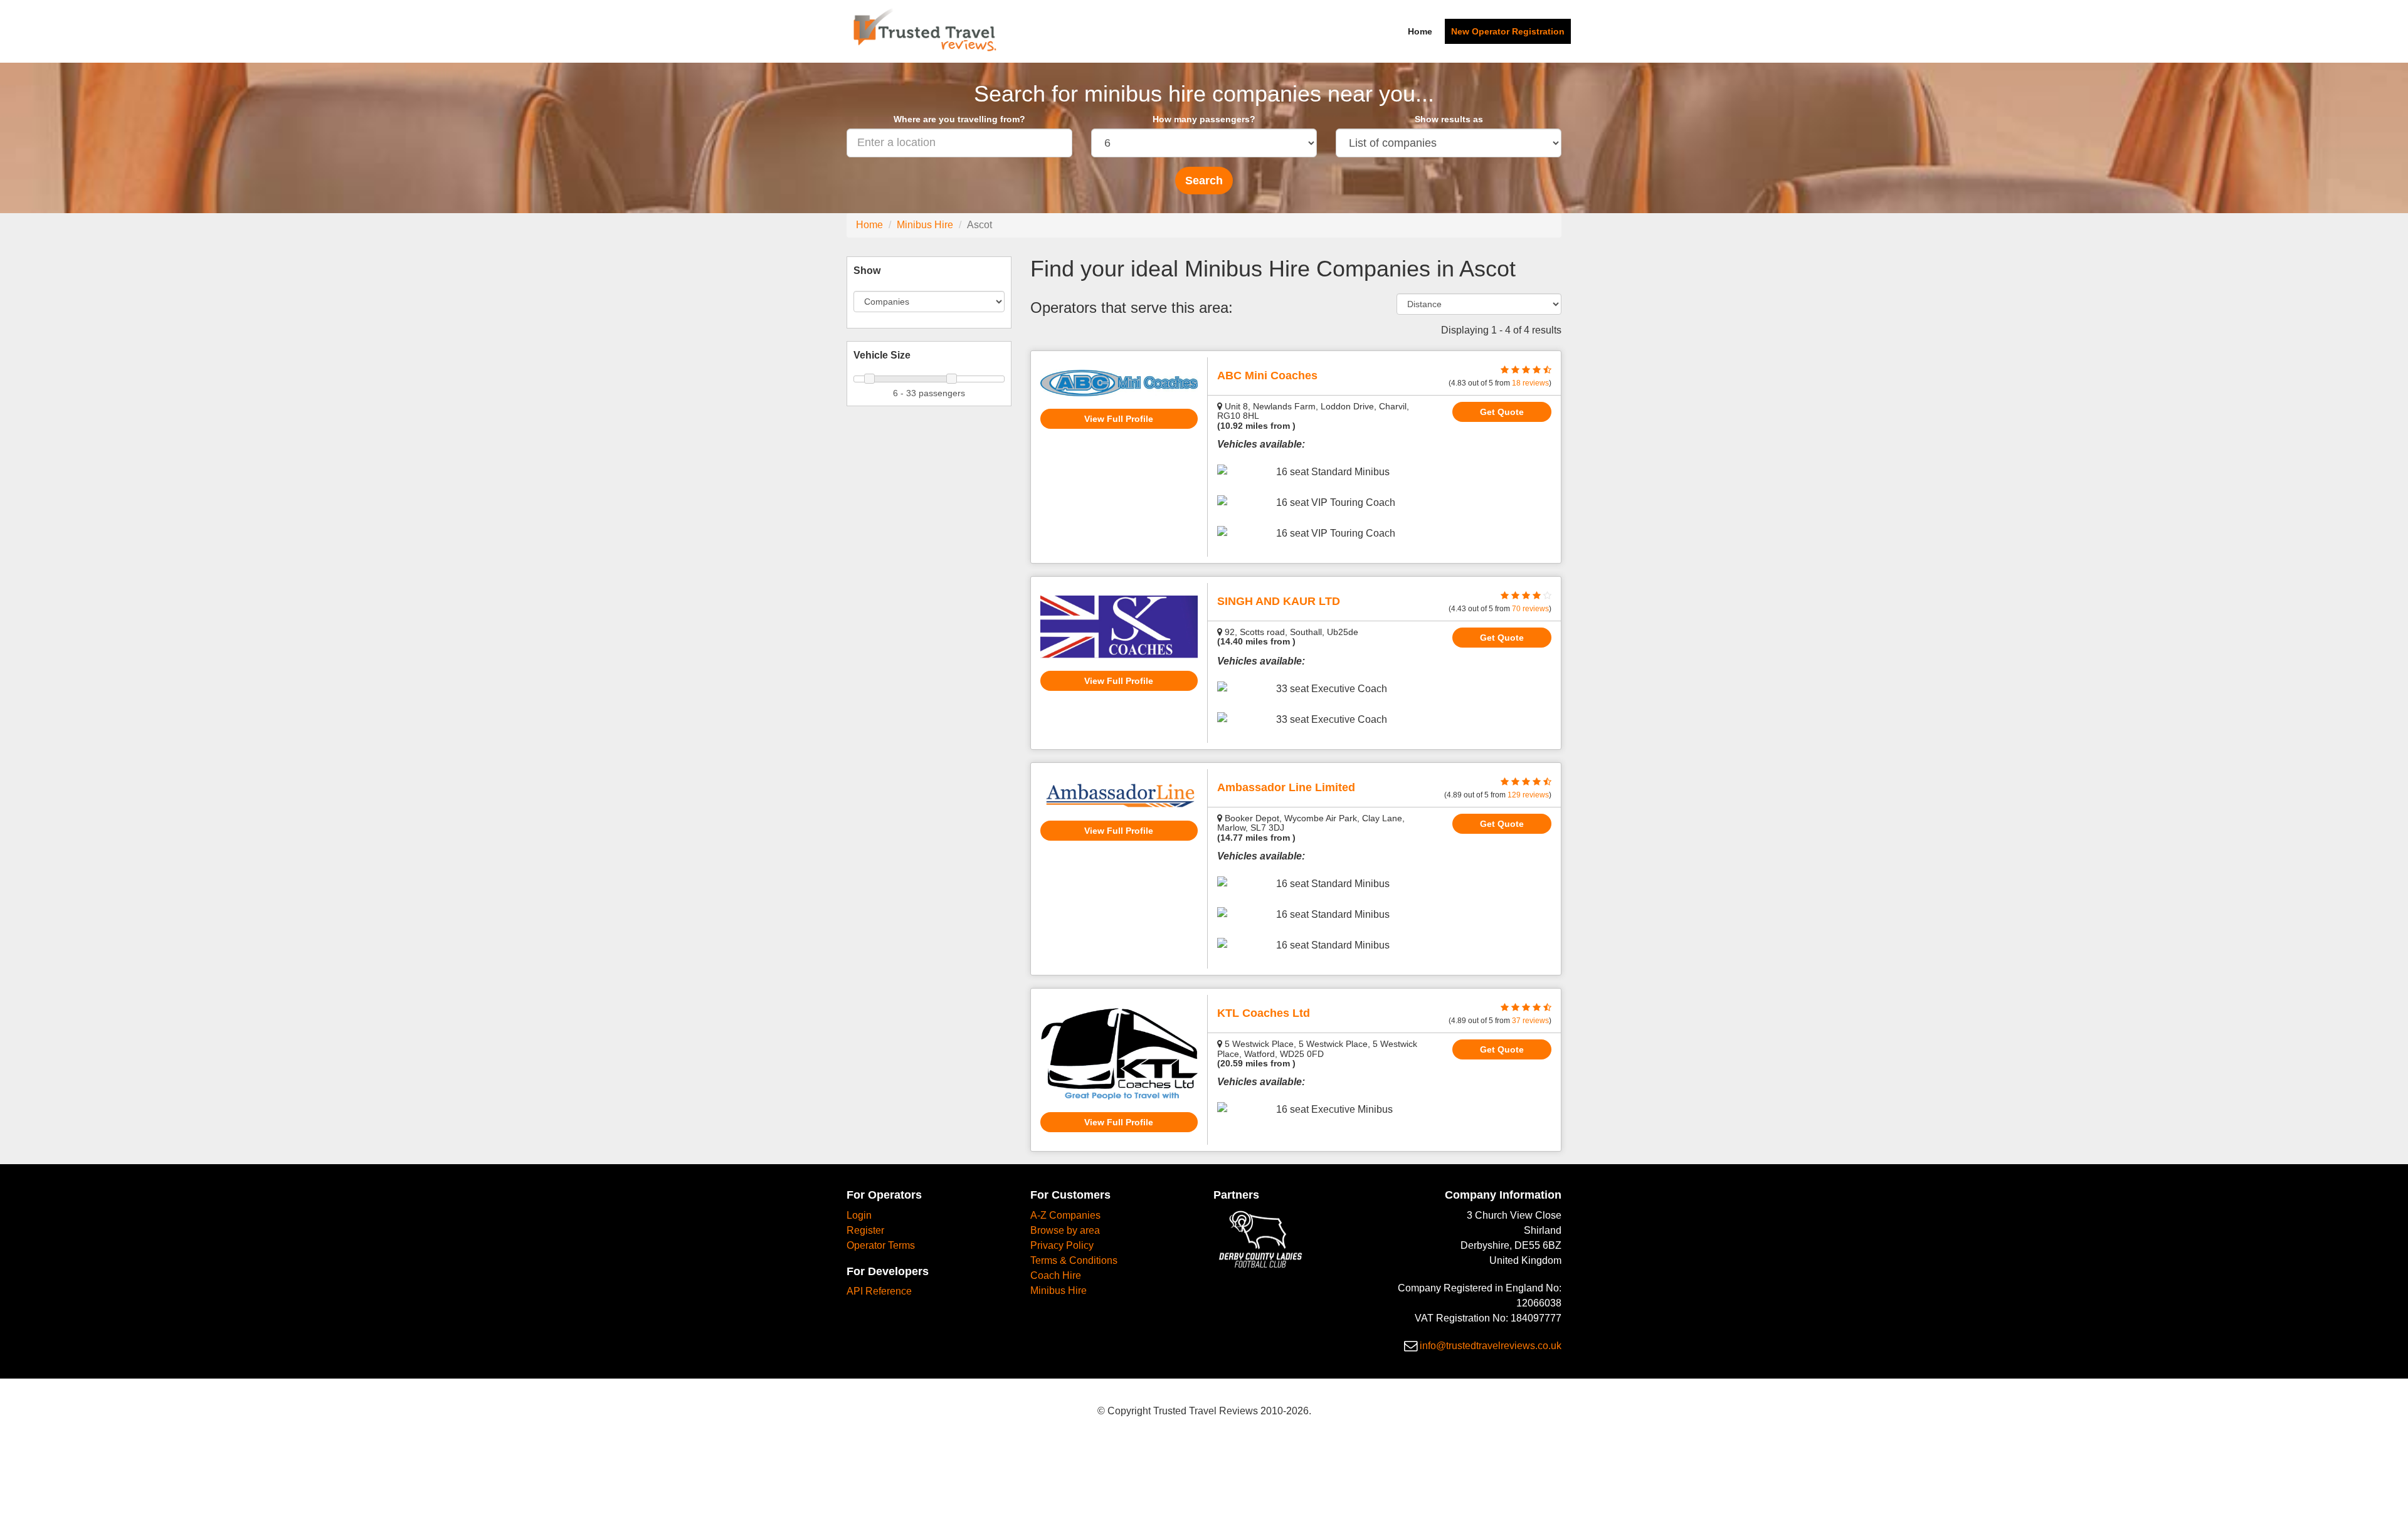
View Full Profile (1119, 419)
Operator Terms (881, 1245)
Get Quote (1502, 412)
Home (1420, 31)
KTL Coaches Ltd (1264, 1013)
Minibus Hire (925, 225)
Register (865, 1230)
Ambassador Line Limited (1286, 787)
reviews (1530, 383)
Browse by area (1065, 1230)
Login (859, 1215)
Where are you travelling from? (959, 119)
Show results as (1449, 119)
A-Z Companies (1065, 1215)
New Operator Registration (1508, 31)
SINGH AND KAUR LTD (1279, 601)
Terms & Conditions (1074, 1260)
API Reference (879, 1291)
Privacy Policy (1062, 1245)
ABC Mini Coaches (1267, 376)
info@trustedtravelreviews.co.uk (1491, 1346)
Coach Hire (1056, 1275)
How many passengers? (1204, 119)
